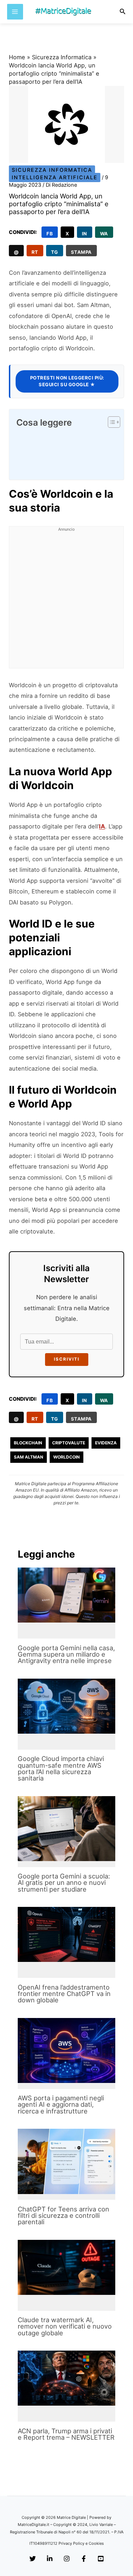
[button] (123, 12)
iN (85, 234)
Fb (50, 234)
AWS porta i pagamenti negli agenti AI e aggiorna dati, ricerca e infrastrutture (61, 2104)
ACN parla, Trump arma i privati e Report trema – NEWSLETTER (66, 2434)
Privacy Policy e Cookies (81, 2543)
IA (102, 826)
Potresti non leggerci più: (67, 381)
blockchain (28, 1443)
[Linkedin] (50, 2559)
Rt (35, 252)
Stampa (81, 252)
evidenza (106, 1443)
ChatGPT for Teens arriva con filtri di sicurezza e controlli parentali (63, 2215)
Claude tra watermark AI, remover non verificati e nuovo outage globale (65, 2326)
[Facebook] (84, 2559)
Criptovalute (69, 1443)
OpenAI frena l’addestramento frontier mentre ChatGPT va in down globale (64, 1993)
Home (17, 57)
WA (104, 234)
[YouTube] (101, 2559)
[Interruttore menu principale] (15, 12)
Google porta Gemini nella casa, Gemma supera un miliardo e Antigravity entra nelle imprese (66, 1654)
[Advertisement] (66, 601)
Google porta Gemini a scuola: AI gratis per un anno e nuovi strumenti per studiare (64, 1882)
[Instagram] (67, 2559)
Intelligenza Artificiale (55, 177)
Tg (55, 252)
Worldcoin (66, 1457)
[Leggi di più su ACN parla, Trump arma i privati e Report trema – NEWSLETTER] (66, 2378)
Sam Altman (29, 1457)
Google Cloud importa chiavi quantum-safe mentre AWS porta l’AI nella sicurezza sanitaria (61, 1768)
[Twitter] (33, 2559)
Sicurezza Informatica (62, 57)
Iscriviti (67, 1359)
